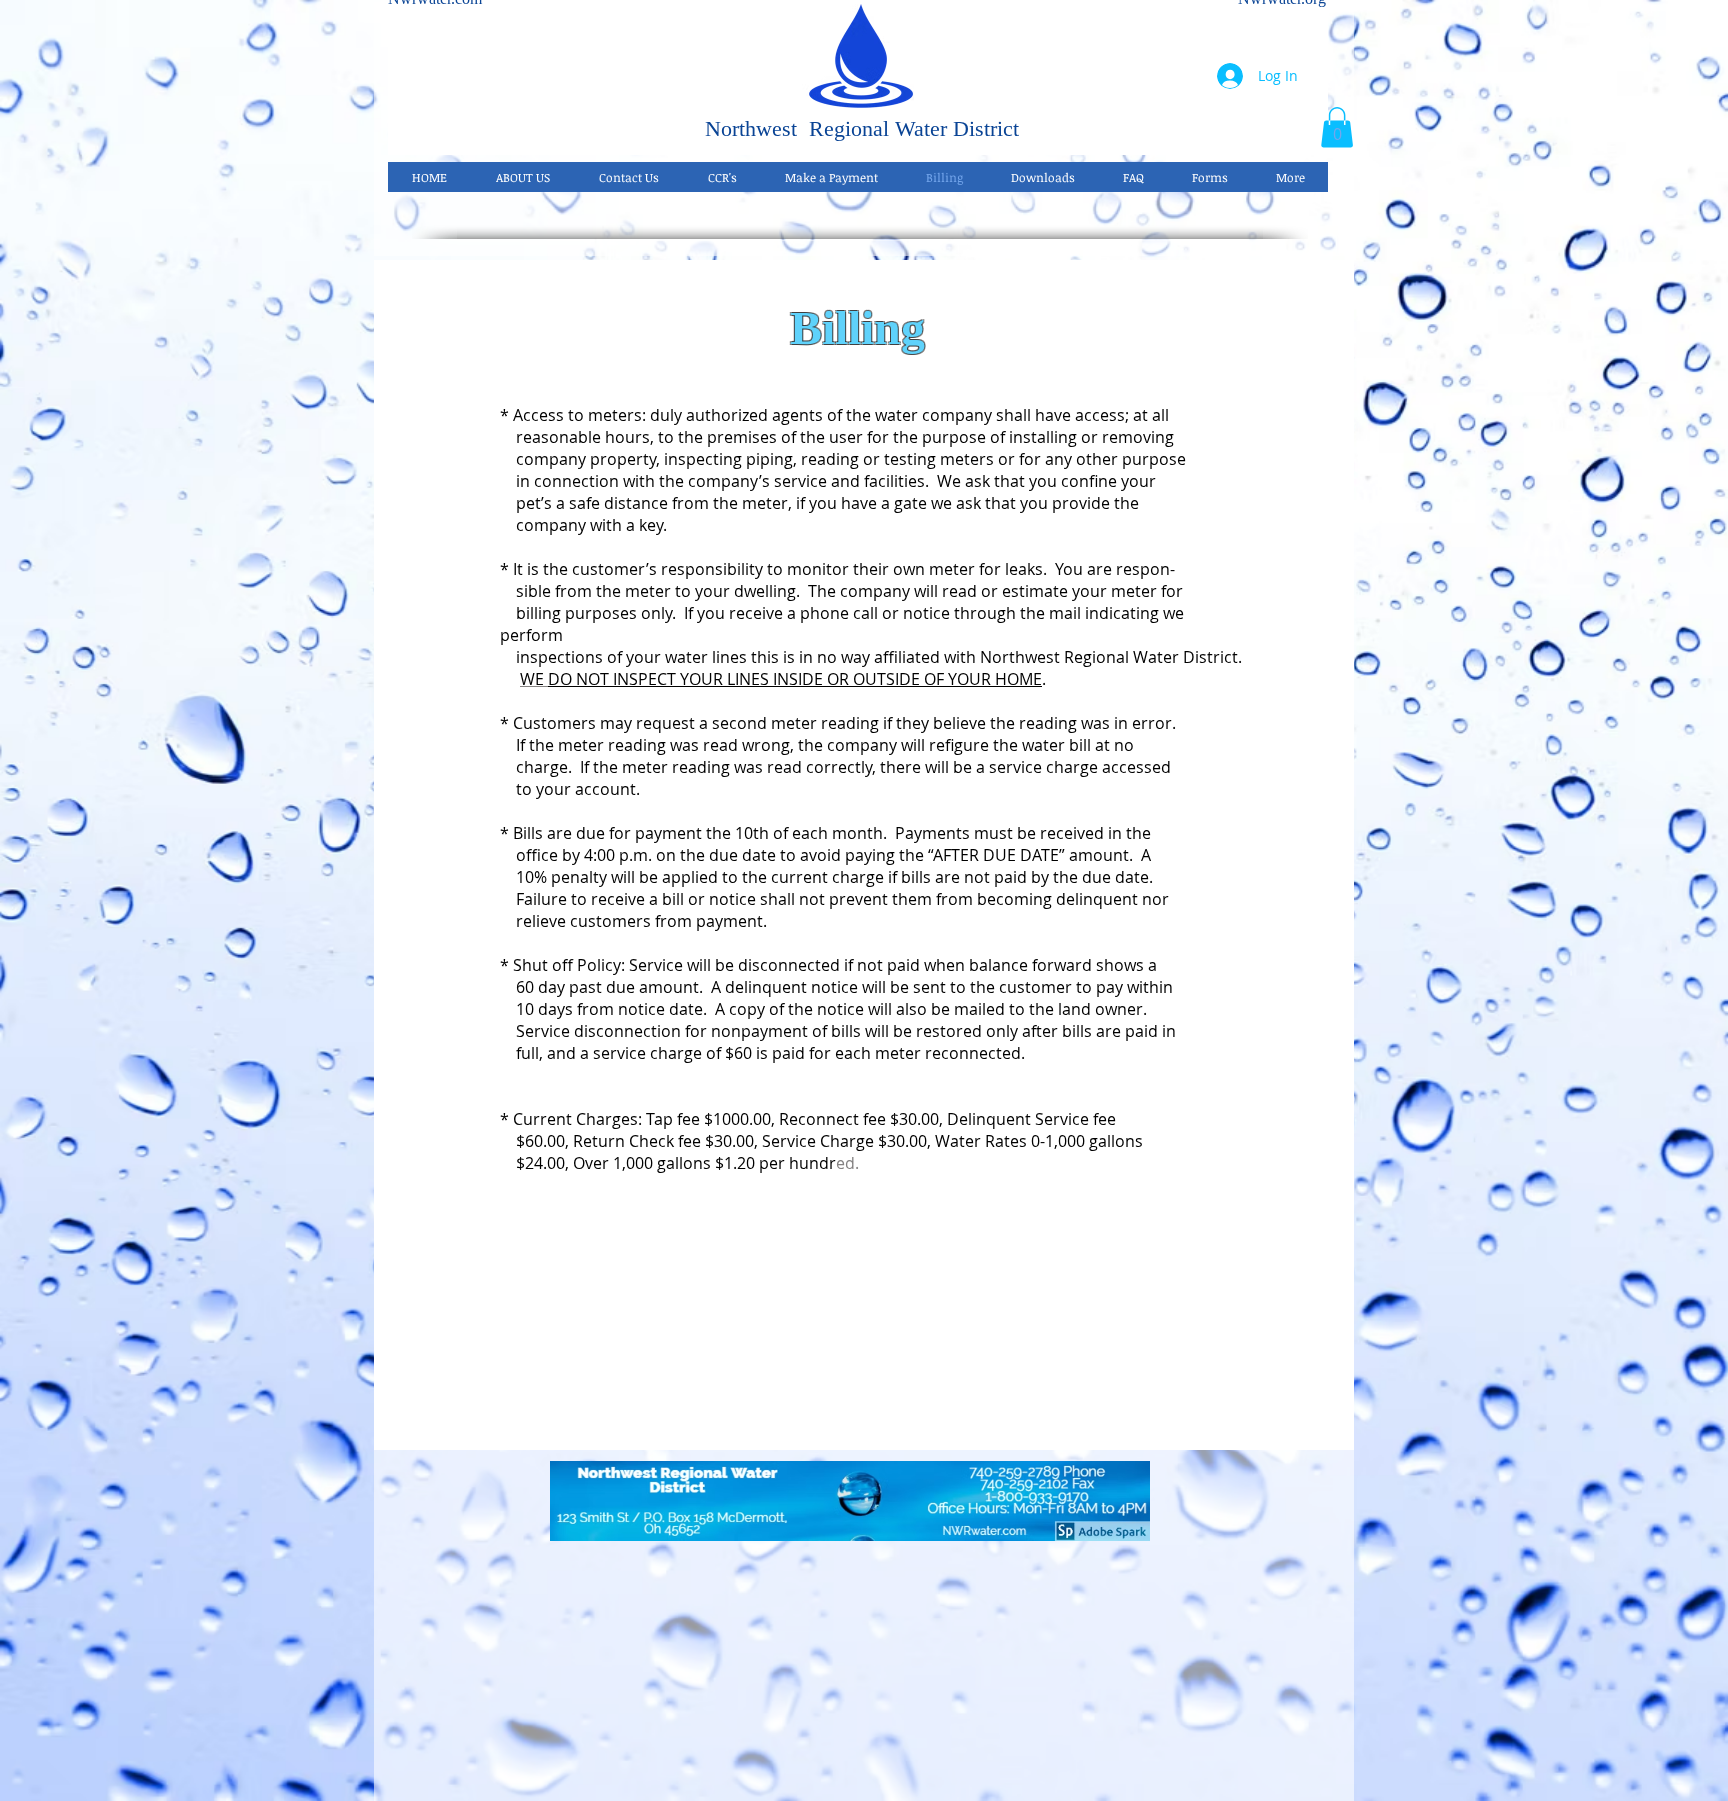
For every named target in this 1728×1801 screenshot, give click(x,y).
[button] (1337, 127)
